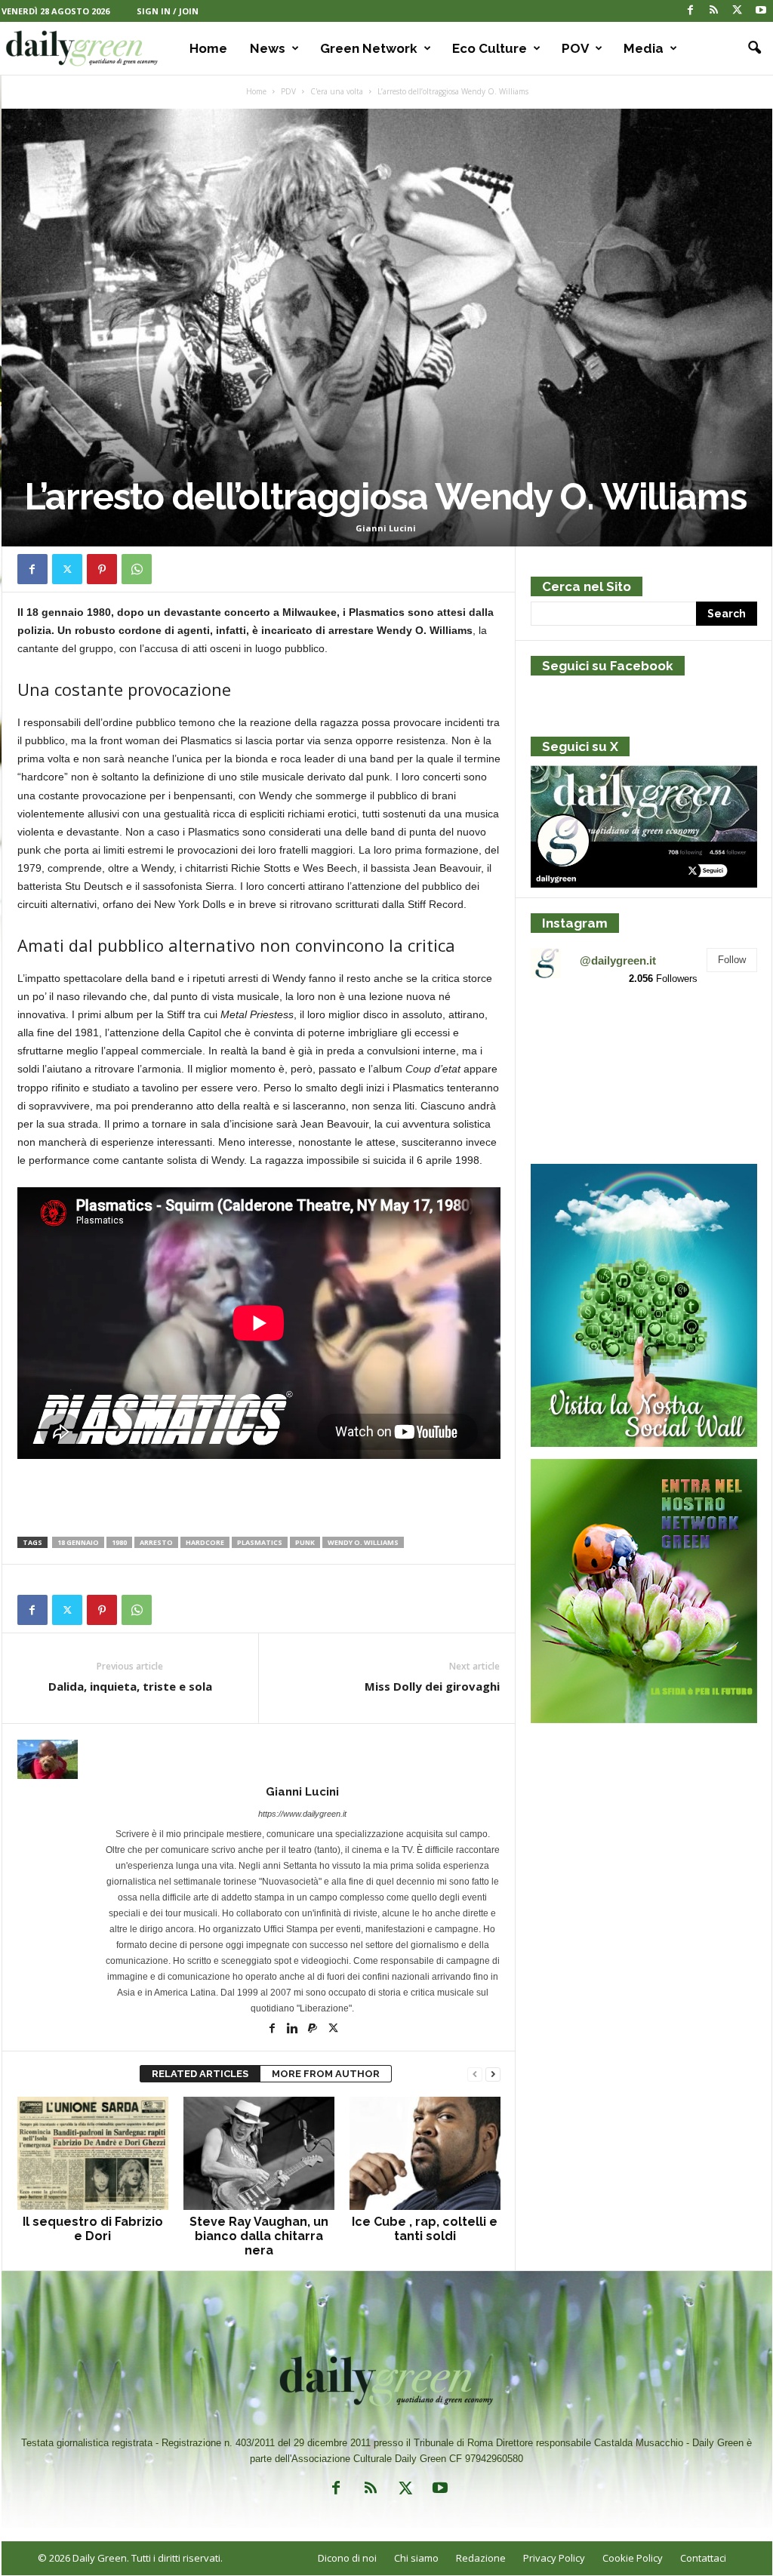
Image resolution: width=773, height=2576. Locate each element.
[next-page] (493, 2074)
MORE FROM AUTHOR (326, 2074)
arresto (156, 1542)
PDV (288, 91)
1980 (119, 1542)
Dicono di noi (347, 2558)
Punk (305, 1542)
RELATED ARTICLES (200, 2074)
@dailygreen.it (618, 960)
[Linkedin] (293, 2030)
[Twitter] (738, 11)
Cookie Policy (633, 2558)
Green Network (369, 48)
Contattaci (703, 2558)
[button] (750, 48)
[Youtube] (761, 11)
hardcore (205, 1542)
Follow (732, 960)
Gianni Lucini (386, 528)
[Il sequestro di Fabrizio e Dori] (93, 2153)
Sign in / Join (168, 11)
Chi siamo (416, 2558)
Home (208, 48)
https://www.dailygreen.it (302, 1814)
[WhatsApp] (137, 569)
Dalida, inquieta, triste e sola (130, 1686)
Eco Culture (490, 48)
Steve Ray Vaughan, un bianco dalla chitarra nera (259, 2236)
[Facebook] (691, 11)
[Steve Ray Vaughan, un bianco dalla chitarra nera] (259, 2153)
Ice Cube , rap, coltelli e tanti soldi (425, 2229)
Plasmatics (260, 1542)
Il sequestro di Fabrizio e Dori (93, 2229)
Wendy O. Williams (363, 1542)
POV (575, 48)
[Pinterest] (102, 569)
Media (644, 48)
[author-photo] (259, 1759)
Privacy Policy (554, 2558)
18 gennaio (78, 1542)
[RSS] (714, 11)
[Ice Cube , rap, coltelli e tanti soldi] (425, 2153)
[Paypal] (314, 2030)
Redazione (481, 2558)
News (268, 48)
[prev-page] (475, 2074)
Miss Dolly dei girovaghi (432, 1686)
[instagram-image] (567, 1035)
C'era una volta (337, 91)
